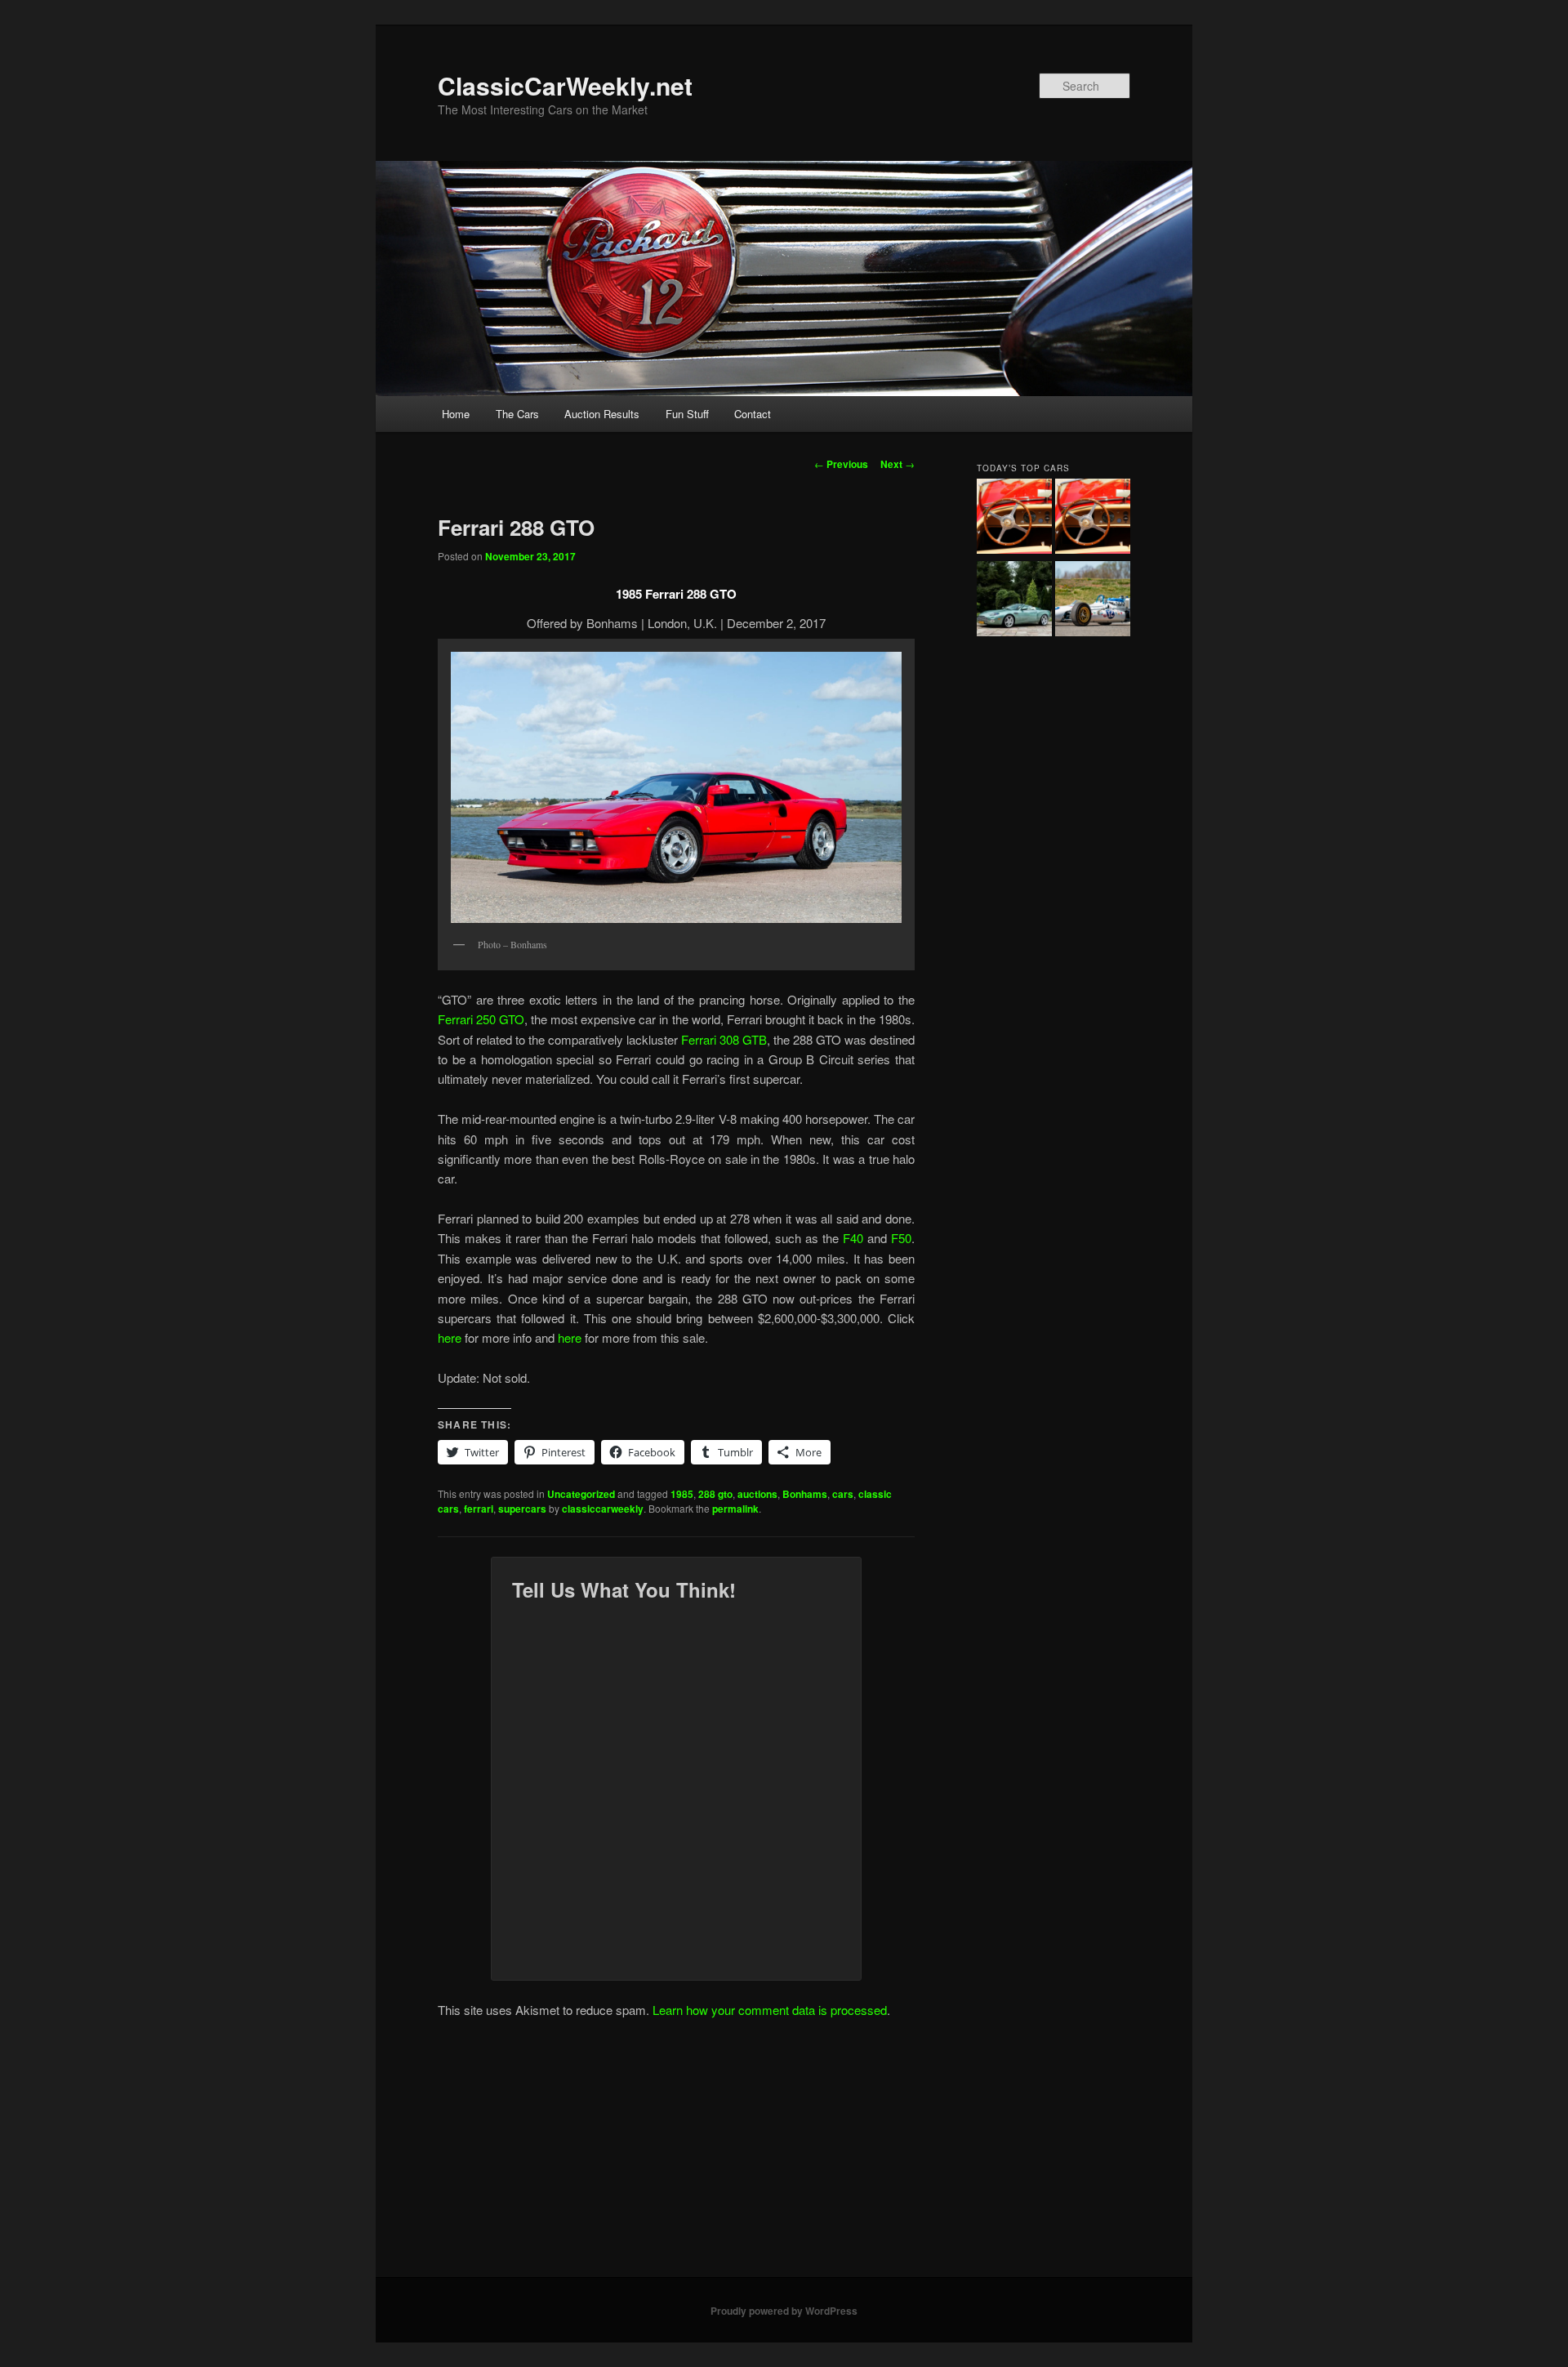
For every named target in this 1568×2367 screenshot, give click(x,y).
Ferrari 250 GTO (481, 1019)
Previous (841, 464)
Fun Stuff (687, 414)
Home (456, 414)
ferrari (479, 1509)
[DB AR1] (1014, 601)
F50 (901, 1238)
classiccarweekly (603, 1509)
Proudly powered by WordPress (784, 2311)
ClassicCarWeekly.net (565, 85)
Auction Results (602, 414)
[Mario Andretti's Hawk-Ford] (1093, 601)
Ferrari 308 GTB (722, 1039)
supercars (522, 1509)
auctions (757, 1494)
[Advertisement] (784, 2155)
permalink (735, 1509)
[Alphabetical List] (1014, 519)
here (451, 1337)
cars (843, 1494)
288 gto (715, 1494)
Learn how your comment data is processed (770, 2010)
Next (898, 464)
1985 (682, 1494)
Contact (753, 414)
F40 (855, 1238)
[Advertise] (1093, 519)
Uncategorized (581, 1494)
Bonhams (805, 1494)
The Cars (517, 414)
